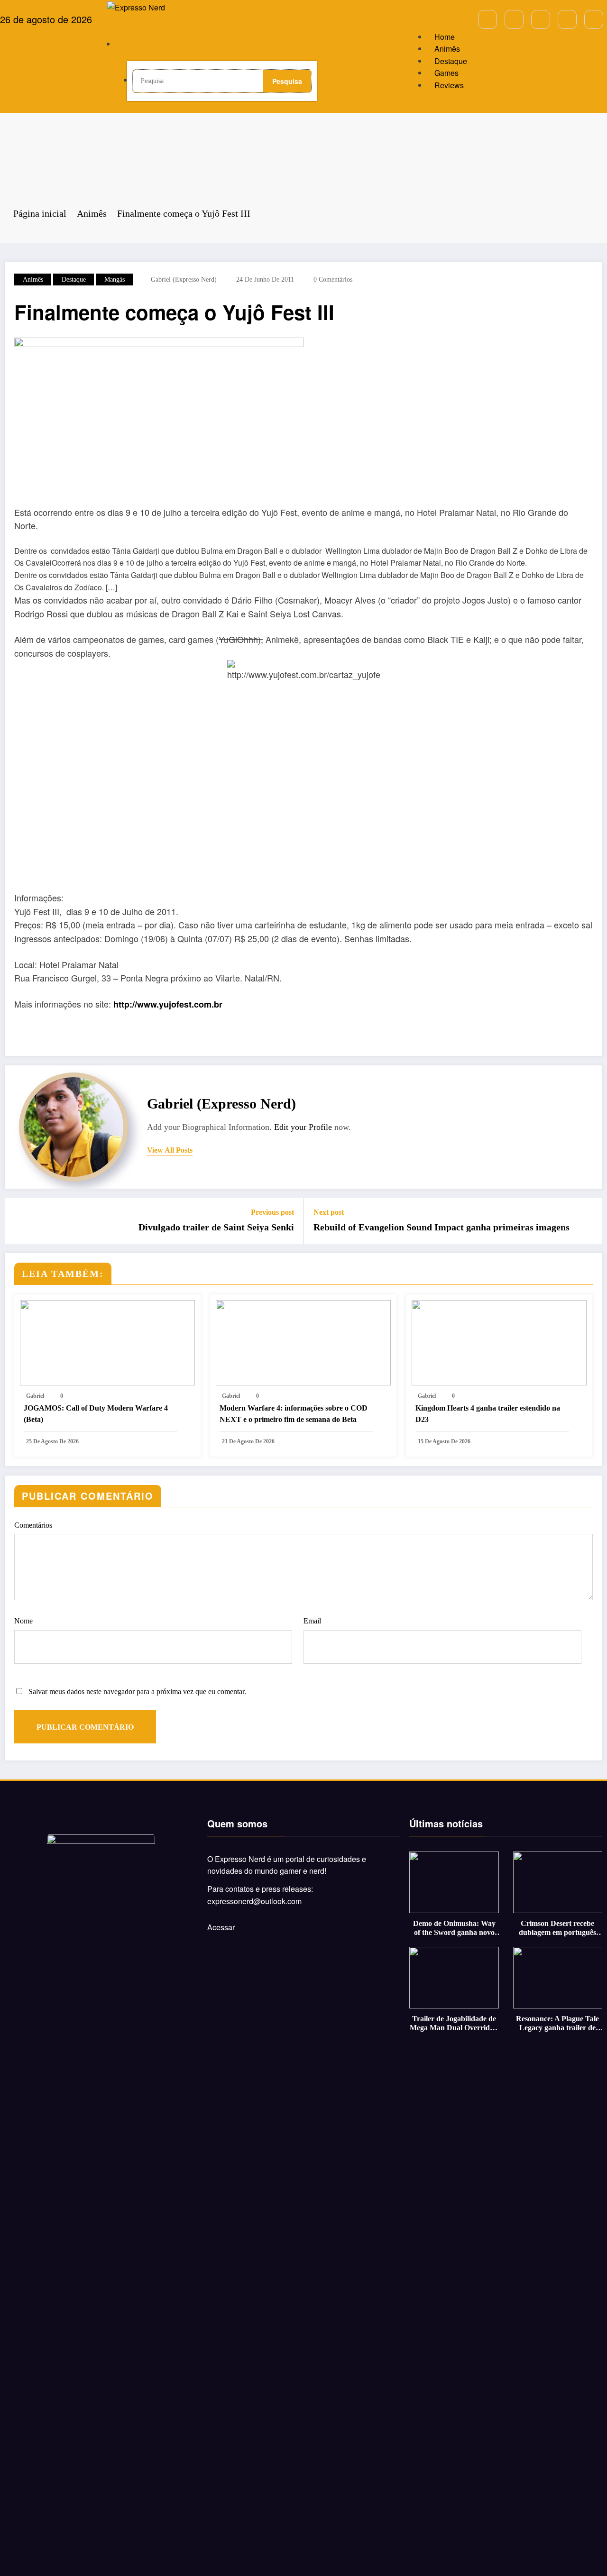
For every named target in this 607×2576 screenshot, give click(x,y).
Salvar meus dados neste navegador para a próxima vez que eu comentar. (137, 1691)
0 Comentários (333, 280)
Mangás (115, 280)
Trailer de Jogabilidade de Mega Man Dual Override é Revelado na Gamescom (454, 2023)
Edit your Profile (303, 1127)
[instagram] (567, 19)
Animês (447, 49)
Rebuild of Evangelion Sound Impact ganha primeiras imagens (441, 1227)
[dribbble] (541, 19)
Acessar (221, 1927)
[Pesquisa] (135, 47)
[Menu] (124, 23)
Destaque (451, 61)
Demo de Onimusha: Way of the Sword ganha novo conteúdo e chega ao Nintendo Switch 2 (454, 1928)
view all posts (170, 1150)
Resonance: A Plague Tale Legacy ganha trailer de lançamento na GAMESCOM (557, 2023)
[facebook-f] (487, 19)
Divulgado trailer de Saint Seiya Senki (216, 1227)
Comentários (33, 1525)
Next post (329, 1212)
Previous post (272, 1212)
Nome (23, 1621)
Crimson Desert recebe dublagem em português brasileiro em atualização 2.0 (558, 1928)
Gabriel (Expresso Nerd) (184, 280)
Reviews (449, 85)
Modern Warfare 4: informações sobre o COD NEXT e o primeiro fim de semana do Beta (294, 1414)
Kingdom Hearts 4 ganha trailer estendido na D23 (488, 1414)
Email (312, 1621)
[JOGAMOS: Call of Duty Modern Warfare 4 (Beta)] (107, 1342)
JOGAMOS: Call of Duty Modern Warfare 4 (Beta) (96, 1414)
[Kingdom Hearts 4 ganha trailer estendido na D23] (499, 1342)
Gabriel (35, 1396)
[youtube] (594, 19)
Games (446, 73)
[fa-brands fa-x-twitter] (514, 19)
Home (445, 37)
